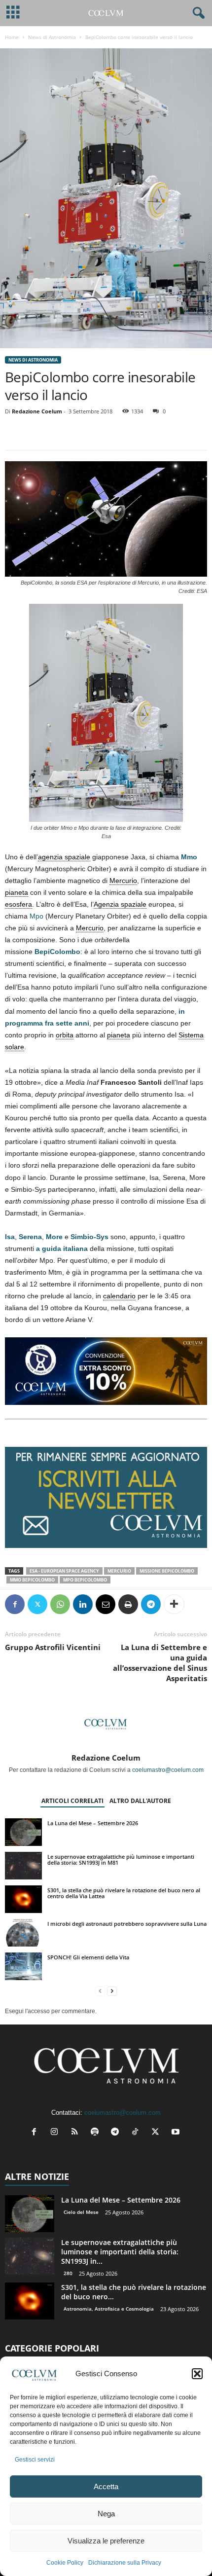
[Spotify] (97, 2133)
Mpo (36, 916)
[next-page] (112, 1991)
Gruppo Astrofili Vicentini (53, 1647)
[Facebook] (15, 1604)
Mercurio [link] (123, 881)
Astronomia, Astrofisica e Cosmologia (109, 2309)
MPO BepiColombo (85, 1580)
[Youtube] (177, 2133)
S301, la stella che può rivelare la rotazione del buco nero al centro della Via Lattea (124, 1893)
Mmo (189, 857)
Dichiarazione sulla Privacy (125, 2563)
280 (68, 2273)
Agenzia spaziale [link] (120, 904)
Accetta (106, 2486)
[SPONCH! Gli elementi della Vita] (23, 1966)
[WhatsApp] (60, 1604)
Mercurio (119, 1571)
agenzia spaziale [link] (64, 857)
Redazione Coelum (37, 411)
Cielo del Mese (81, 2212)
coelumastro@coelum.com (168, 1770)
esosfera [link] (18, 904)
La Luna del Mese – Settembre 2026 (93, 1823)
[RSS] (77, 2133)
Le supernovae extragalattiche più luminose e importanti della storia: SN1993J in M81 (121, 1859)
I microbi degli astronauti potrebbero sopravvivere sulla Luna (127, 1924)
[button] (197, 2374)
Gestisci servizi (35, 2460)
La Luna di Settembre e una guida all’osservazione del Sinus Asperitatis (160, 1663)
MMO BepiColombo (32, 1580)
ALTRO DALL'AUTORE (140, 1801)
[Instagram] (56, 2133)
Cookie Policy (65, 2563)
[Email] (106, 1604)
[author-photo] (106, 1725)
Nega (106, 2514)
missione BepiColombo (167, 1571)
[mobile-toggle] (13, 13)
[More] (174, 1604)
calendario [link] (119, 1296)
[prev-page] (100, 1991)
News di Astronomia (52, 37)
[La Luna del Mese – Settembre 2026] (23, 1832)
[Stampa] (128, 1604)
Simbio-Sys (89, 1237)
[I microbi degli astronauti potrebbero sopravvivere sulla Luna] (23, 1933)
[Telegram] (151, 1604)
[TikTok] (137, 2133)
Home (12, 37)
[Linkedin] (83, 1604)
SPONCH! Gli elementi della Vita (88, 1957)
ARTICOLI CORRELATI (72, 1801)
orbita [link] (65, 1035)
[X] (37, 1604)
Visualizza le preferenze (106, 2541)
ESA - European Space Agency (64, 1571)
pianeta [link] (17, 892)
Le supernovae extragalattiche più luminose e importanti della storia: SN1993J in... (120, 2252)
